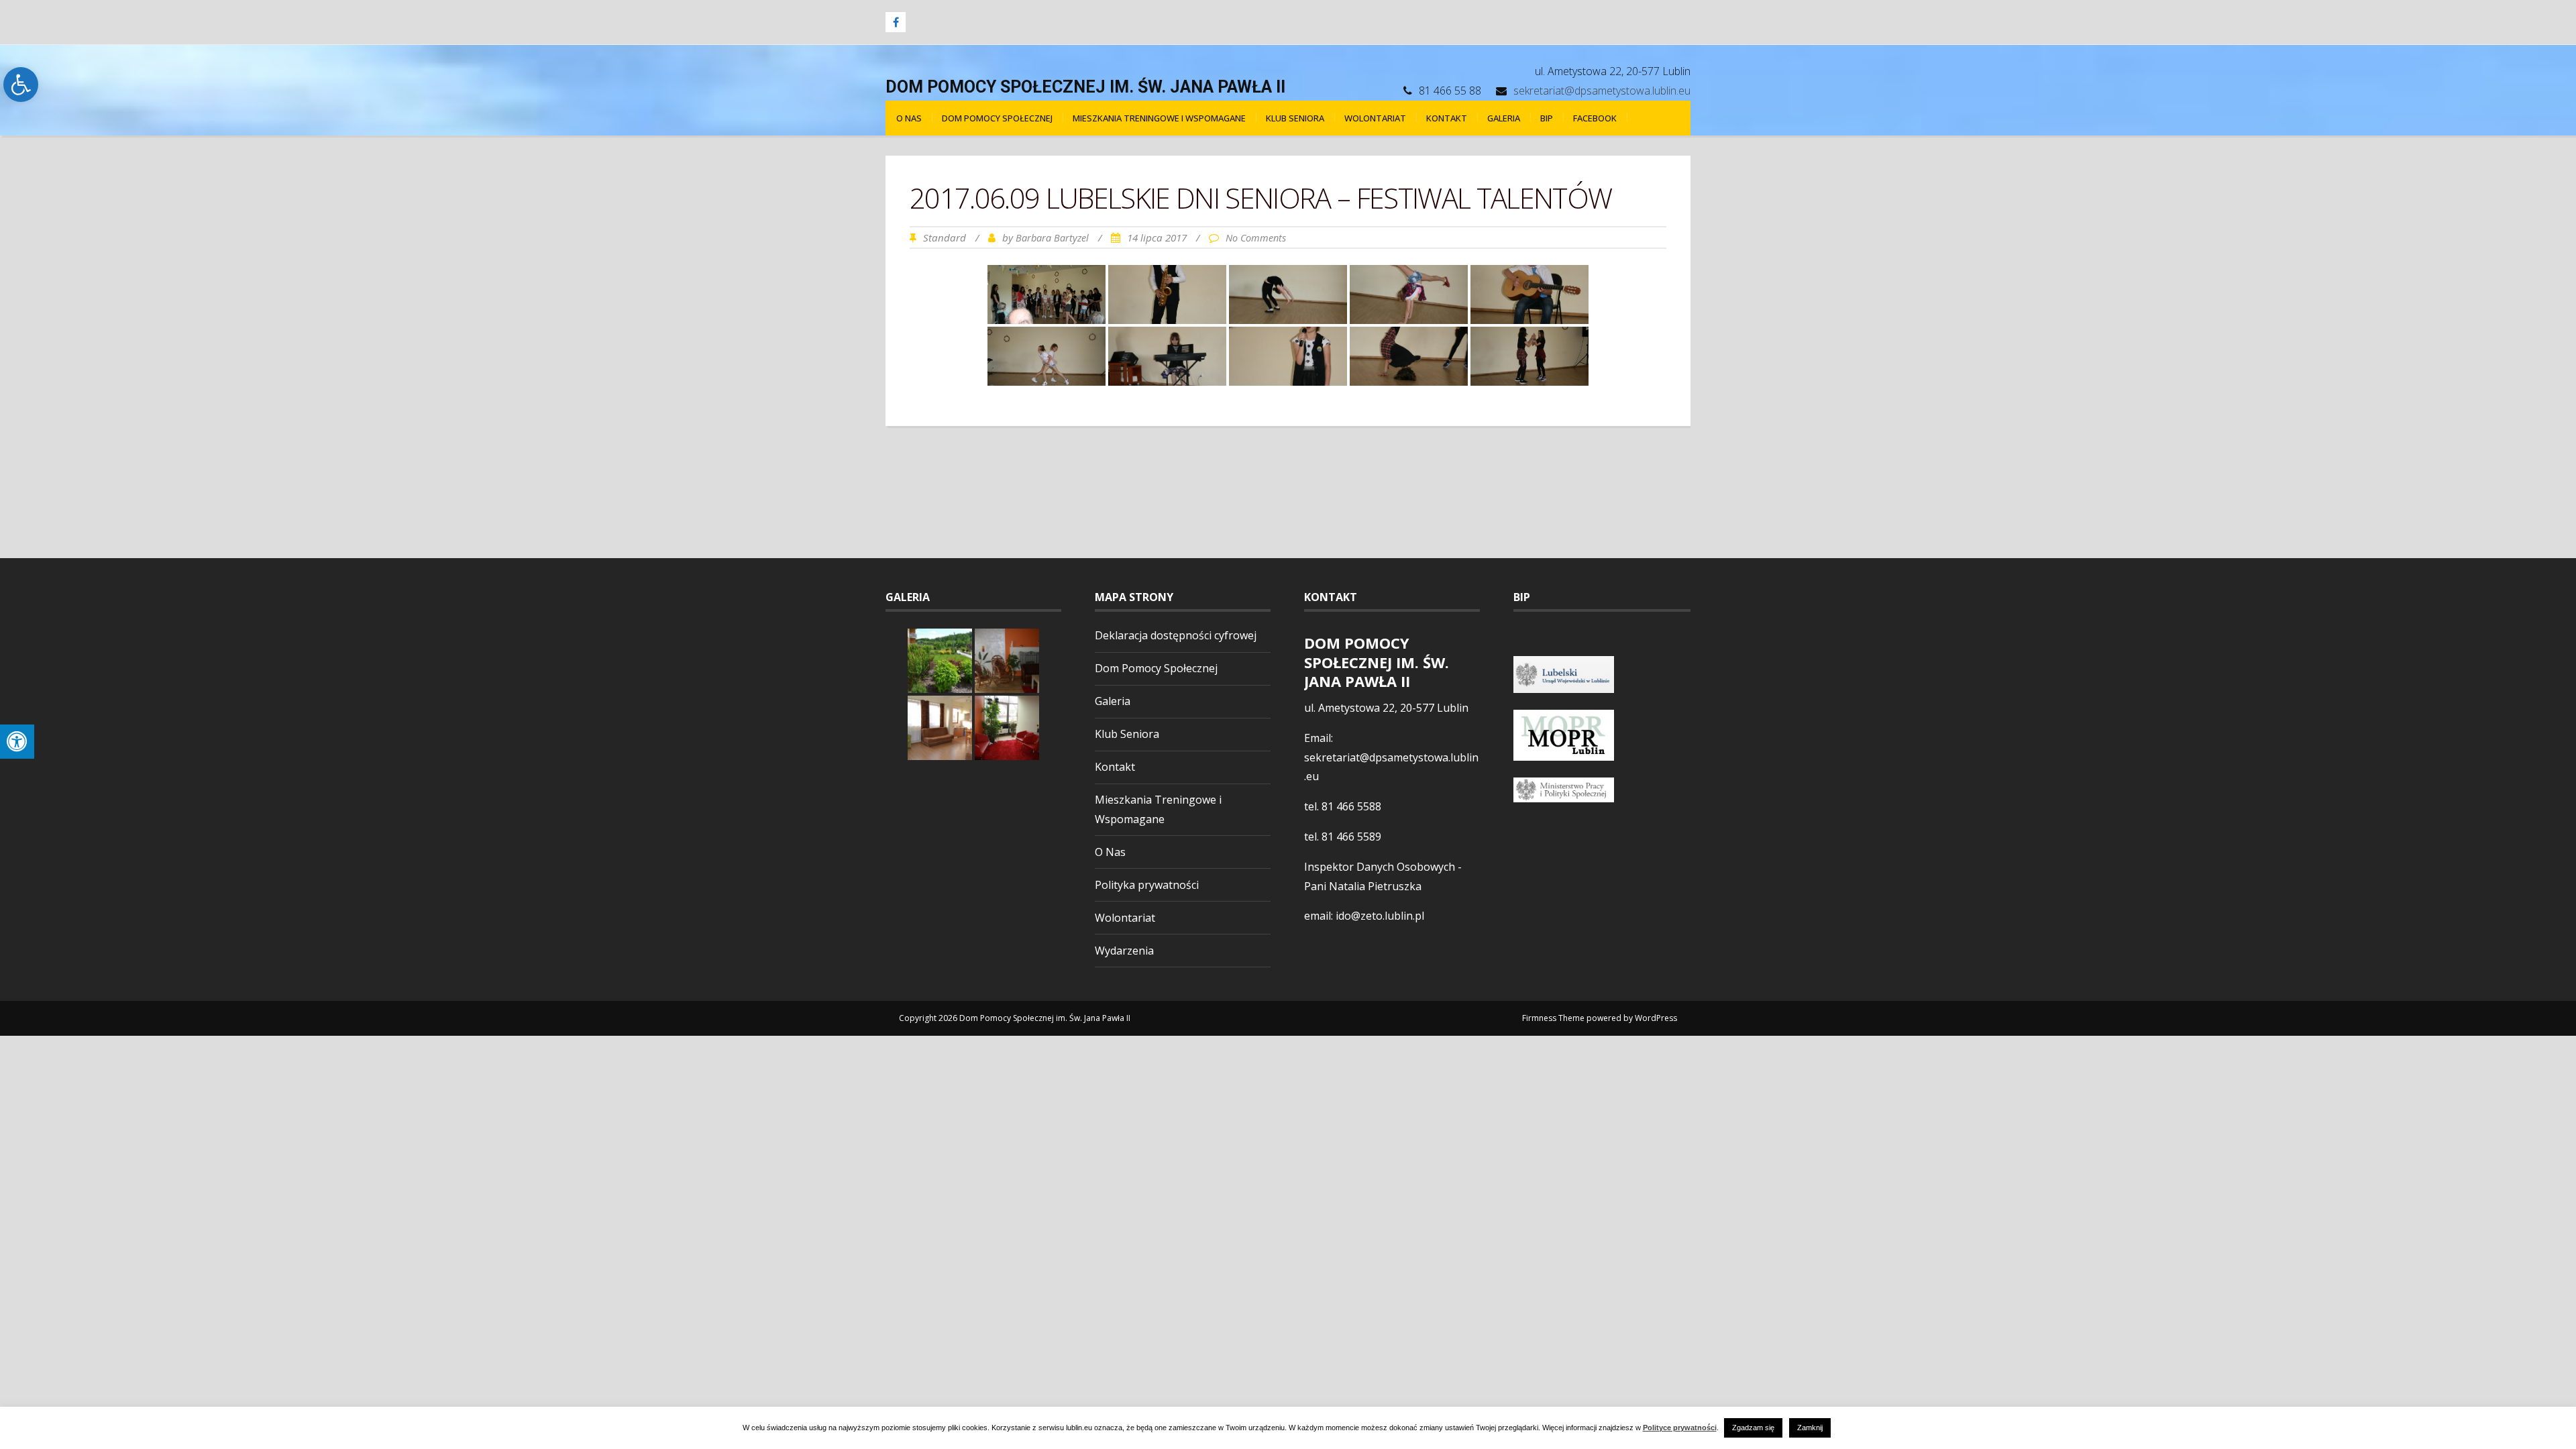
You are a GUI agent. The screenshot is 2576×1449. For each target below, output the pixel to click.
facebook (1595, 118)
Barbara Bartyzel (1052, 238)
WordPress (1656, 1018)
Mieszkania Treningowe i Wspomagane (1159, 118)
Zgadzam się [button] (1753, 1428)
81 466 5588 (1351, 806)
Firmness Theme (1553, 1018)
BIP (1547, 118)
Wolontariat (1375, 118)
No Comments (1256, 238)
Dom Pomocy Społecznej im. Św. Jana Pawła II (1085, 87)
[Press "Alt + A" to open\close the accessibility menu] (17, 742)
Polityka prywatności (1147, 885)
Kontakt (1447, 118)
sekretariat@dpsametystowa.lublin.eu (1602, 91)
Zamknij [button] (1810, 1428)
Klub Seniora (1295, 118)
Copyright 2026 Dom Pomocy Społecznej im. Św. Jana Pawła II (1015, 1018)
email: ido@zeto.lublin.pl (1364, 916)
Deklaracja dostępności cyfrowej (1176, 635)
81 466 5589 (1351, 837)
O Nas (909, 118)
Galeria (1504, 118)
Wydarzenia (1124, 951)
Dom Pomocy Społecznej (997, 118)
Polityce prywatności (1680, 1428)
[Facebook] (896, 22)
